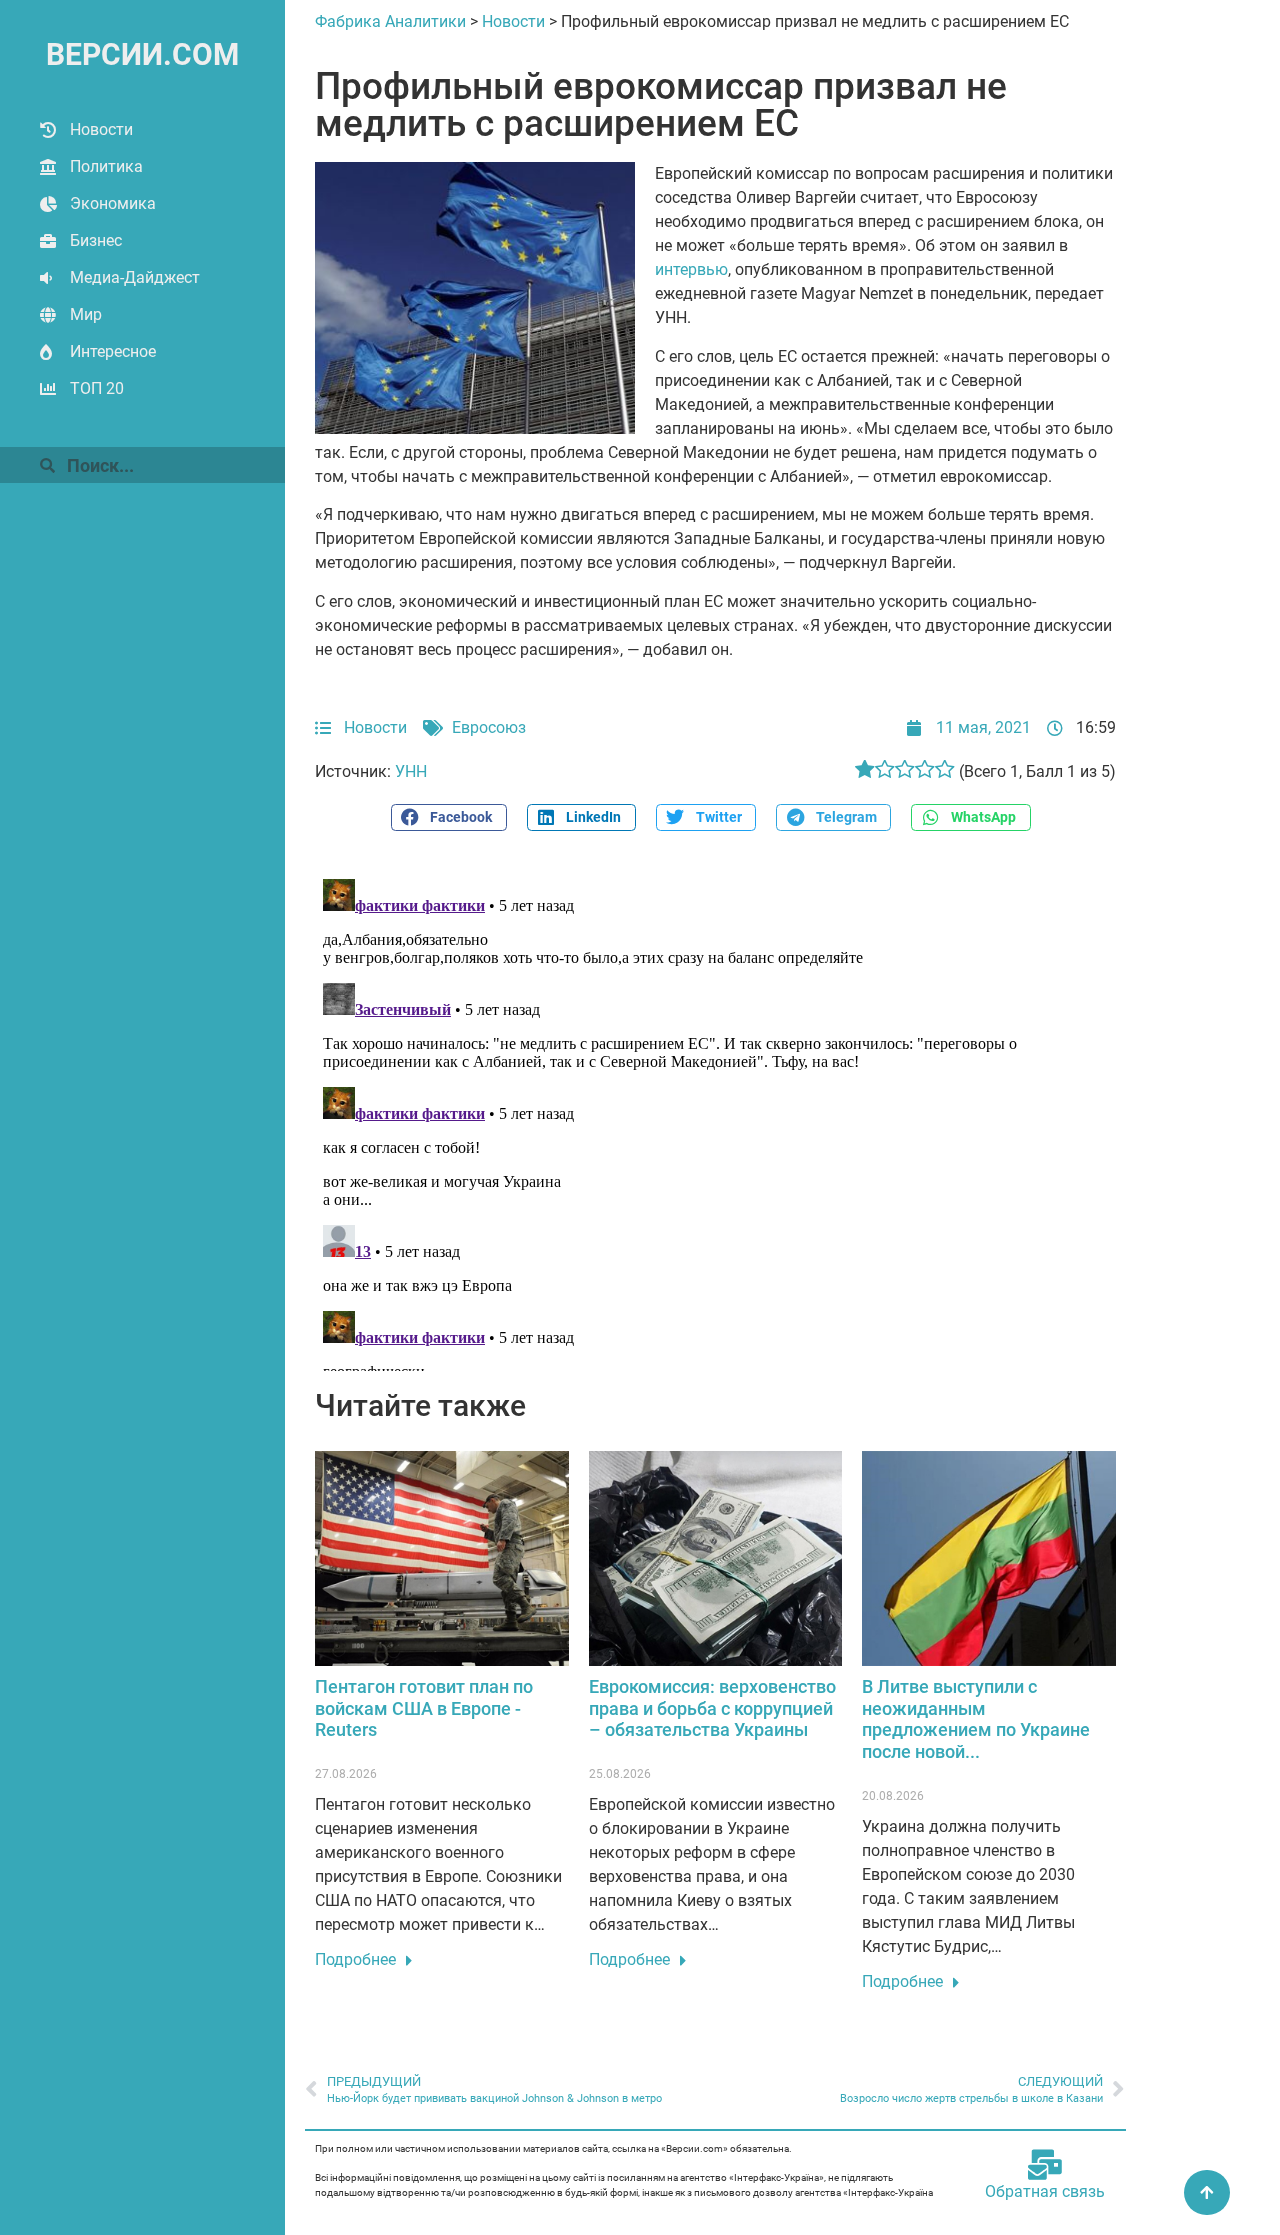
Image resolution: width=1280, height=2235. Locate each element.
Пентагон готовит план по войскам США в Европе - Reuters (424, 1708)
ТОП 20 (97, 388)
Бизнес (96, 240)
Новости (101, 129)
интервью (691, 269)
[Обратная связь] (1045, 2165)
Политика (106, 166)
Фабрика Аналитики (390, 21)
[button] (449, 817)
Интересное (113, 351)
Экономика (113, 203)
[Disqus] (715, 1121)
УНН (411, 771)
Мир (86, 314)
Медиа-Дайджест (135, 277)
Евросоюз (489, 727)
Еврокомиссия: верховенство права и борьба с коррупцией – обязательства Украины (712, 1708)
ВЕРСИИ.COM (142, 54)
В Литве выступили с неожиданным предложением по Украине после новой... (976, 1719)
